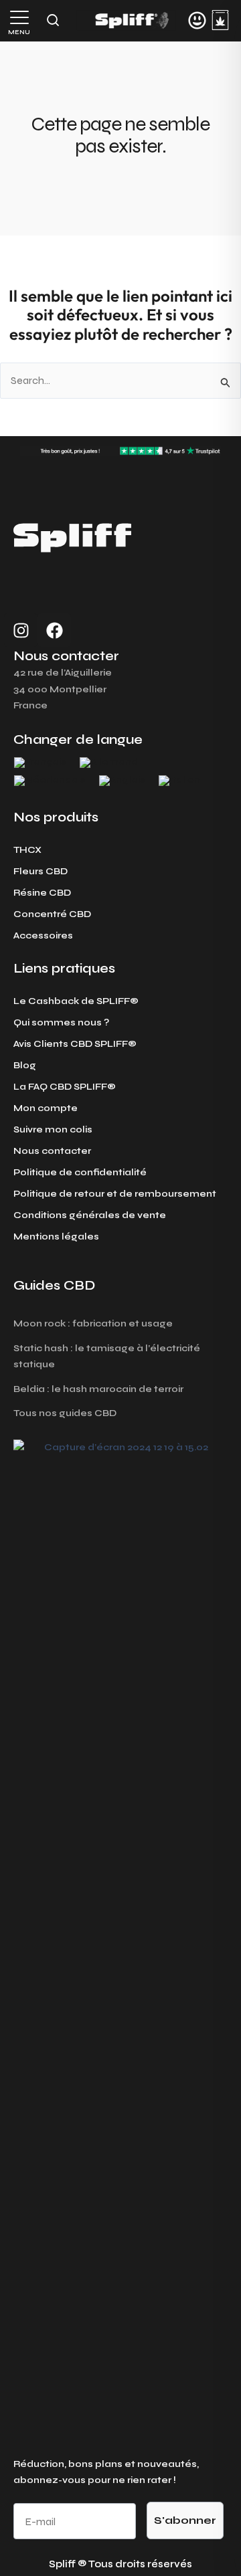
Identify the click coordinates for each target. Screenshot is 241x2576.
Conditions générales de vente (90, 1215)
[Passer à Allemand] (109, 763)
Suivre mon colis (53, 1129)
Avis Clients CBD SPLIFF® (75, 1044)
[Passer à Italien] (179, 781)
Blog (25, 1065)
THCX (27, 850)
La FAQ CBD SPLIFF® (65, 1087)
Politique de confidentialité (80, 1172)
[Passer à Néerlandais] (50, 781)
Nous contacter (52, 1151)
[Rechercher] (53, 20)
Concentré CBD (52, 914)
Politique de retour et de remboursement (115, 1194)
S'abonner (185, 2520)
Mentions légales (56, 1236)
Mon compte (46, 1108)
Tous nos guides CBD (65, 1413)
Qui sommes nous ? (61, 1022)
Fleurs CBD (41, 871)
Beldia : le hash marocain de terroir (98, 1389)
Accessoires (43, 935)
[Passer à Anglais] (122, 781)
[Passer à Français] (40, 763)
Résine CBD (42, 893)
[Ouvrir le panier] (220, 20)
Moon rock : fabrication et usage (93, 1323)
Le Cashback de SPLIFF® (76, 1001)
